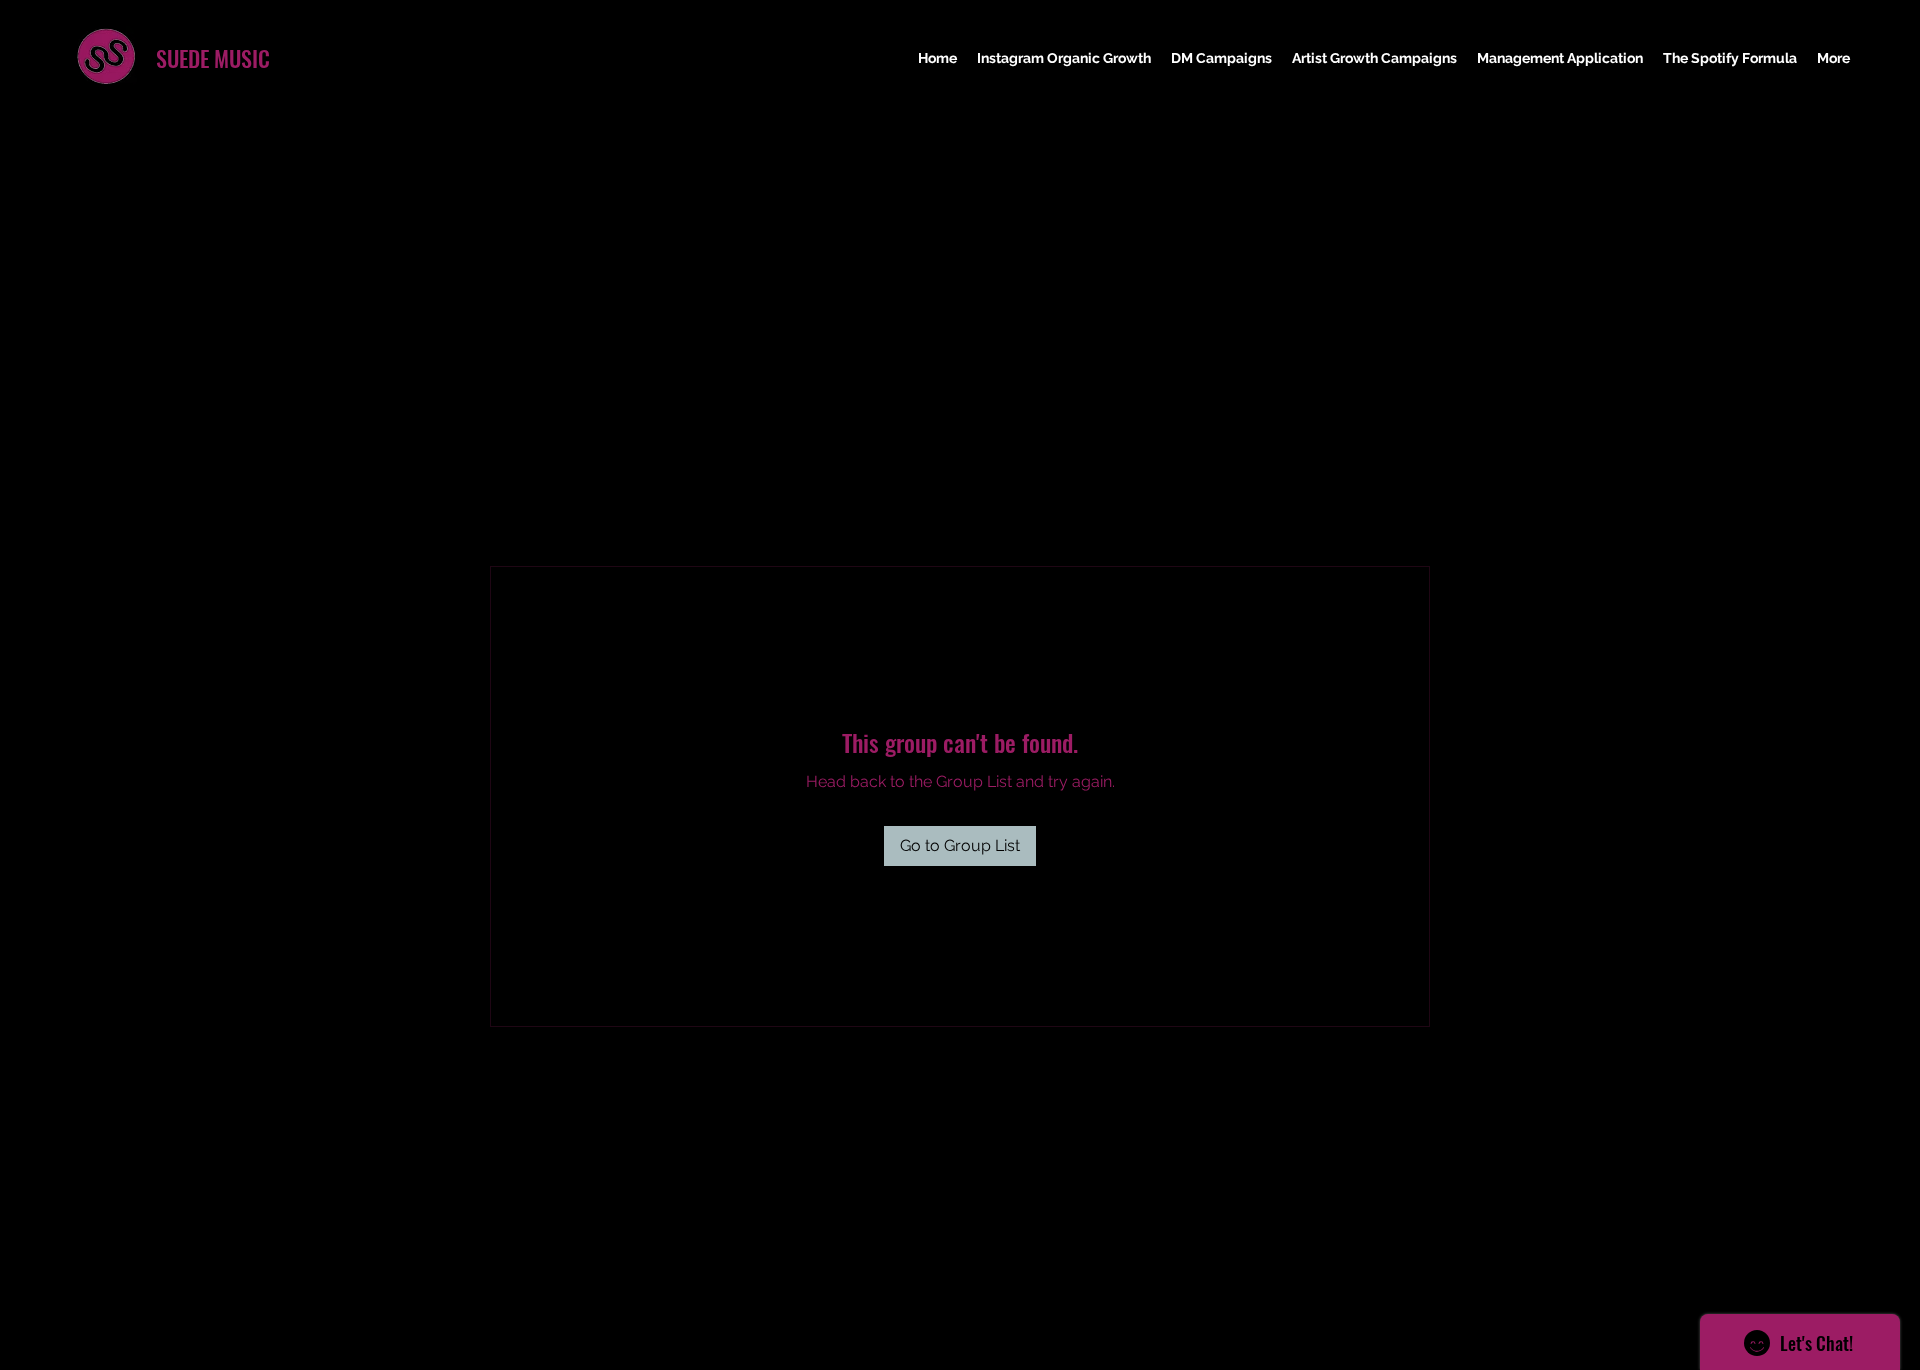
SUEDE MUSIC (213, 58)
